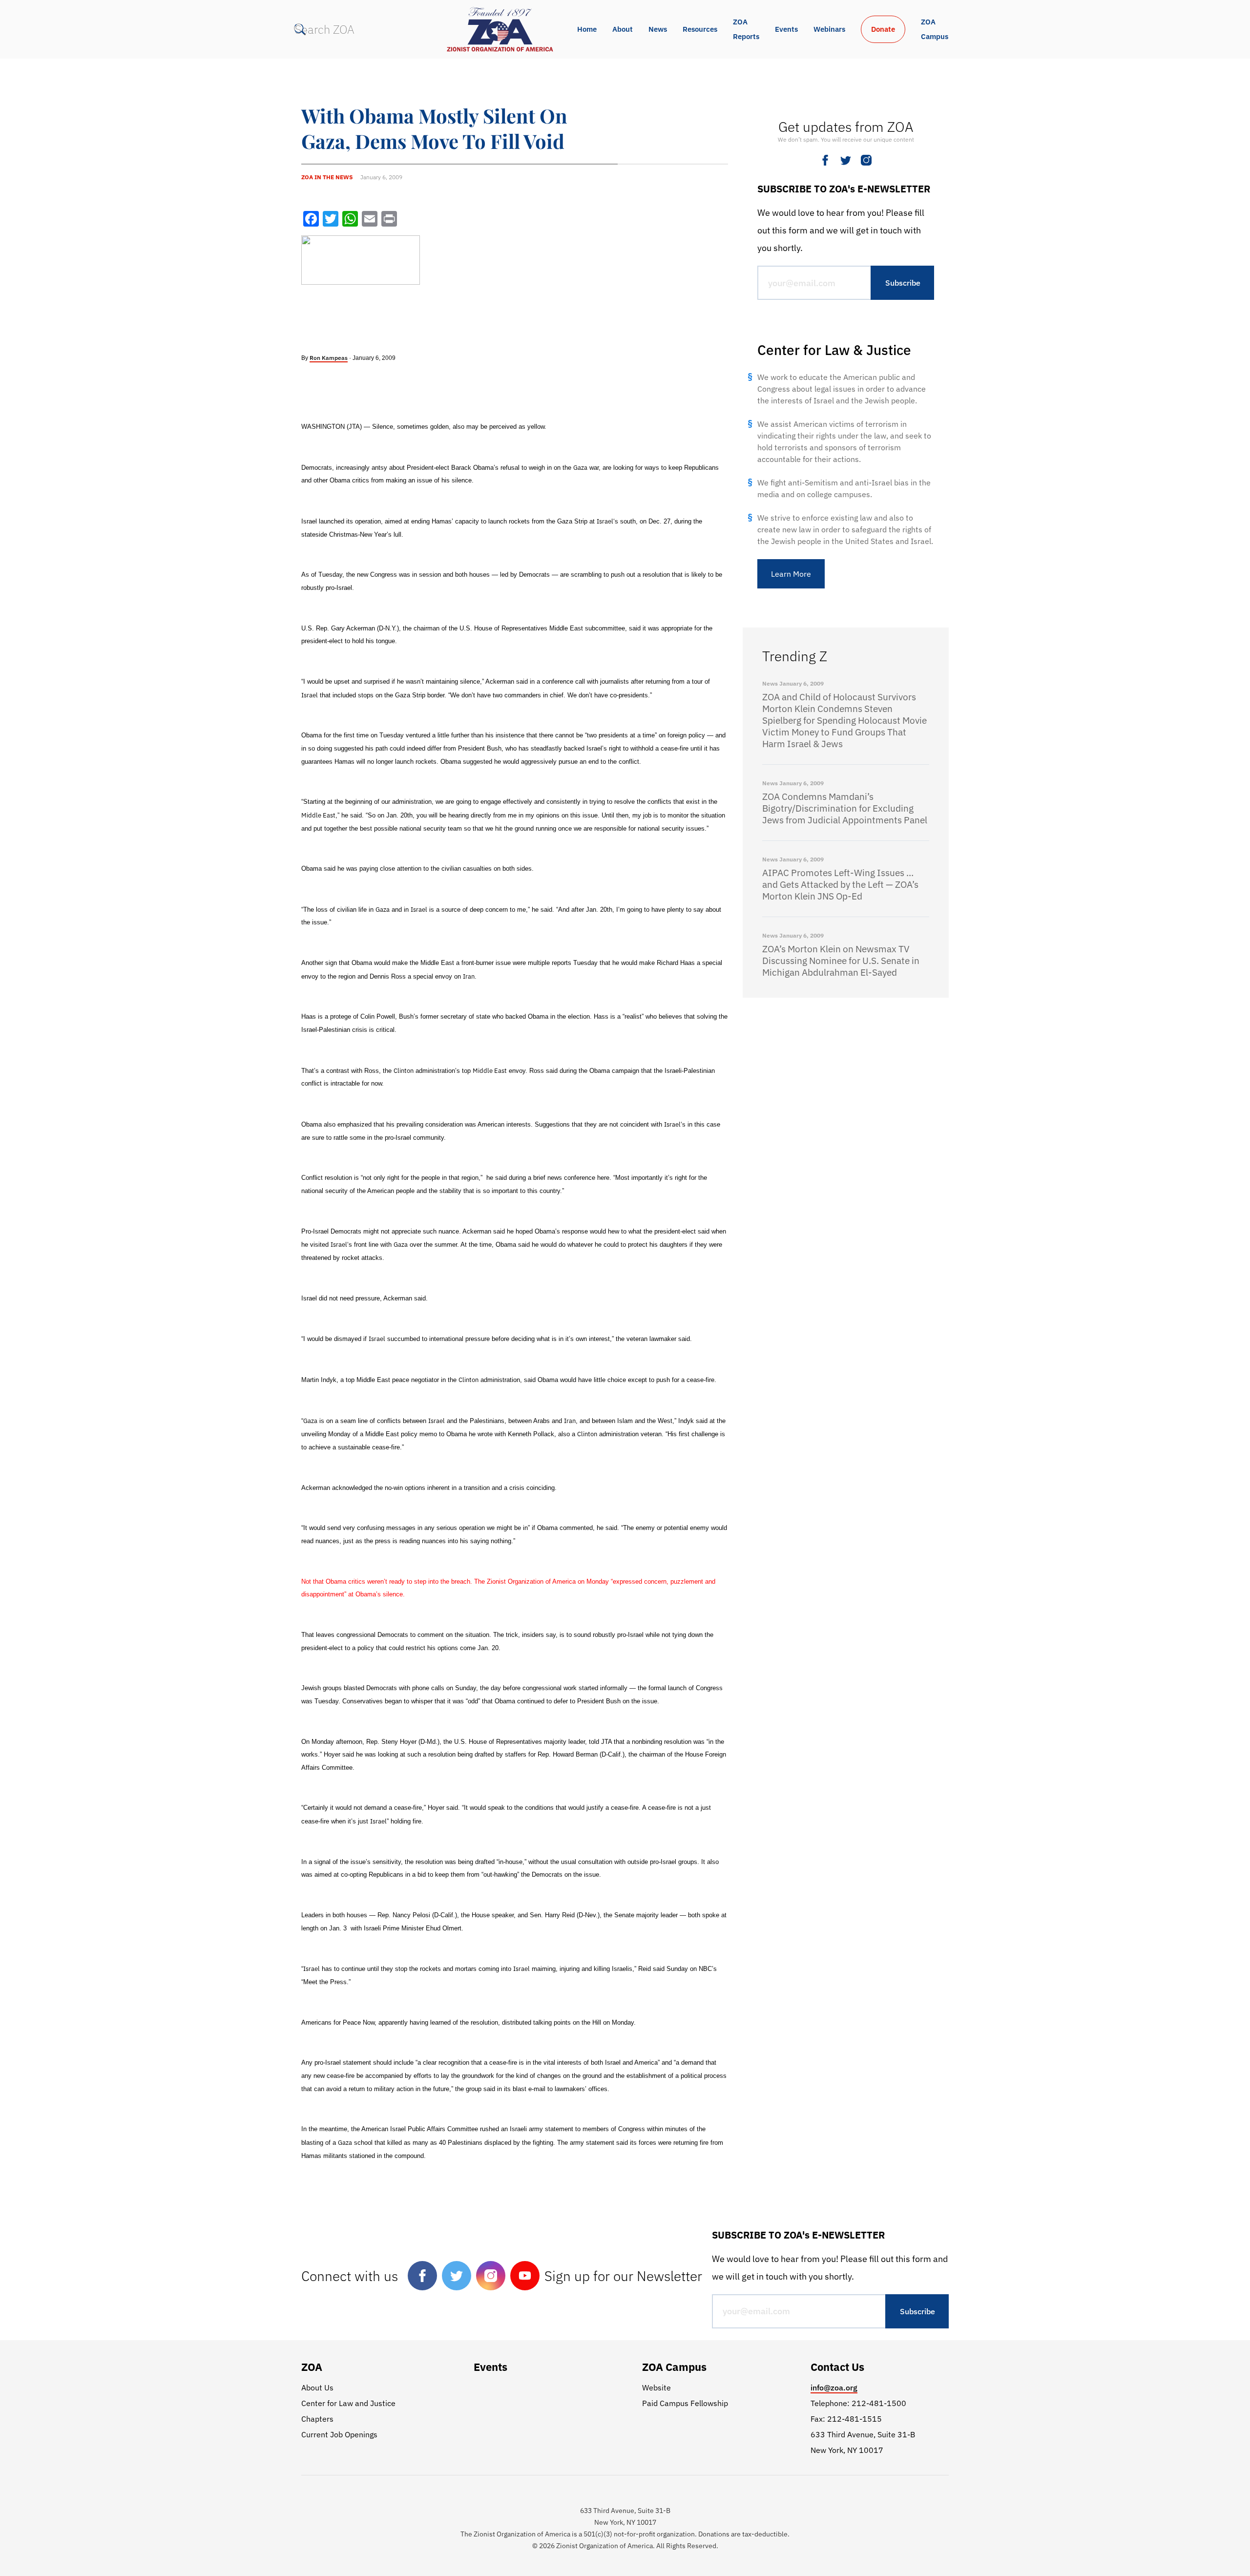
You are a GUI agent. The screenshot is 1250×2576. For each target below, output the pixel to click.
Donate (883, 29)
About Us (317, 2388)
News (658, 29)
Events (786, 29)
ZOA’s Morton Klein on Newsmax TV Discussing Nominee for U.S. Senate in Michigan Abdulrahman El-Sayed (841, 961)
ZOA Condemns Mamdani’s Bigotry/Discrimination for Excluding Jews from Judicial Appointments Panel (845, 808)
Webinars (829, 29)
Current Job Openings (339, 2434)
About (623, 29)
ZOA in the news (327, 177)
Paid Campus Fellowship (685, 2403)
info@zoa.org (834, 2388)
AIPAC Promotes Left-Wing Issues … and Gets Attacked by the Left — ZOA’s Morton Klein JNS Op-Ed (840, 884)
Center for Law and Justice (348, 2403)
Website (656, 2388)
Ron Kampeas (329, 358)
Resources (700, 29)
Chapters (317, 2419)
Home (587, 29)
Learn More (791, 574)
